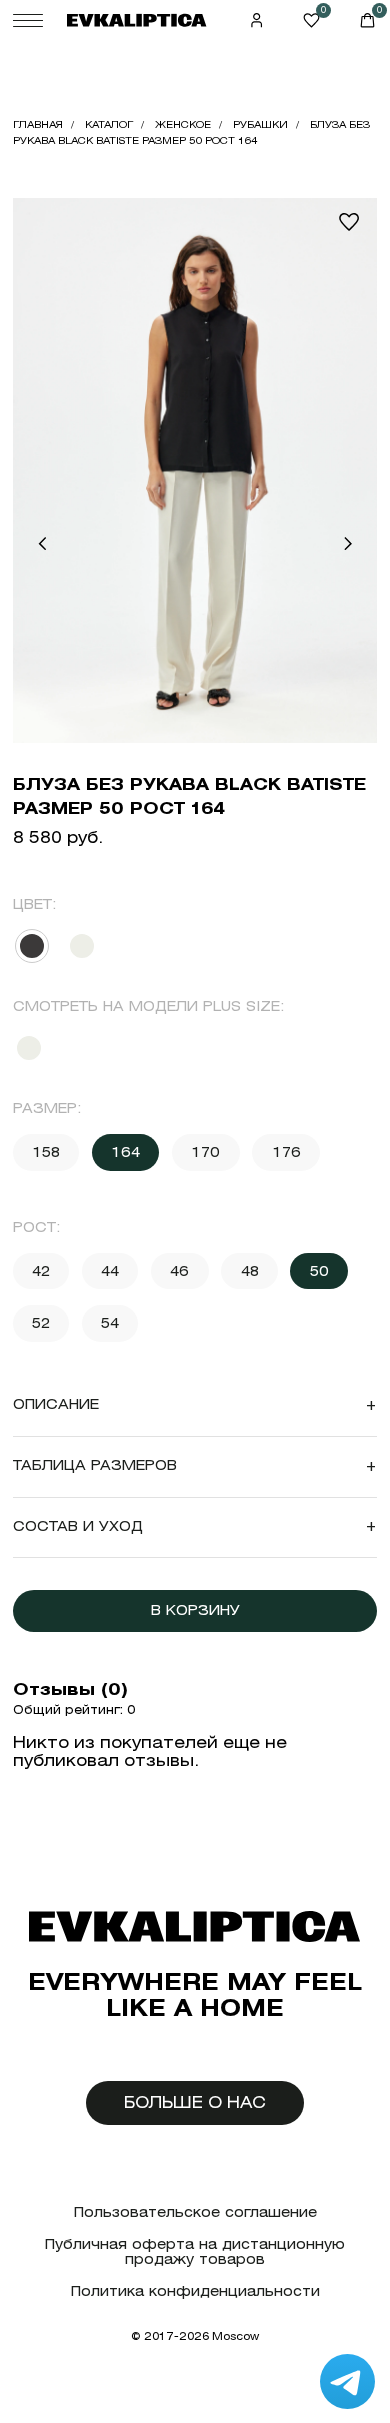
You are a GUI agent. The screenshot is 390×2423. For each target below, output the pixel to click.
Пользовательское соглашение (195, 2212)
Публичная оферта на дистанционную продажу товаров (195, 2252)
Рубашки (260, 124)
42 (41, 1271)
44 (110, 1271)
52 (41, 1323)
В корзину (195, 1610)
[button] (42, 544)
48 (250, 1271)
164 (125, 1152)
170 (205, 1152)
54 (110, 1323)
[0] (311, 20)
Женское (183, 124)
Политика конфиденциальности (195, 2291)
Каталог (109, 124)
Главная (38, 124)
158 (46, 1152)
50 (319, 1271)
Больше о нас (195, 2102)
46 (179, 1271)
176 (286, 1152)
